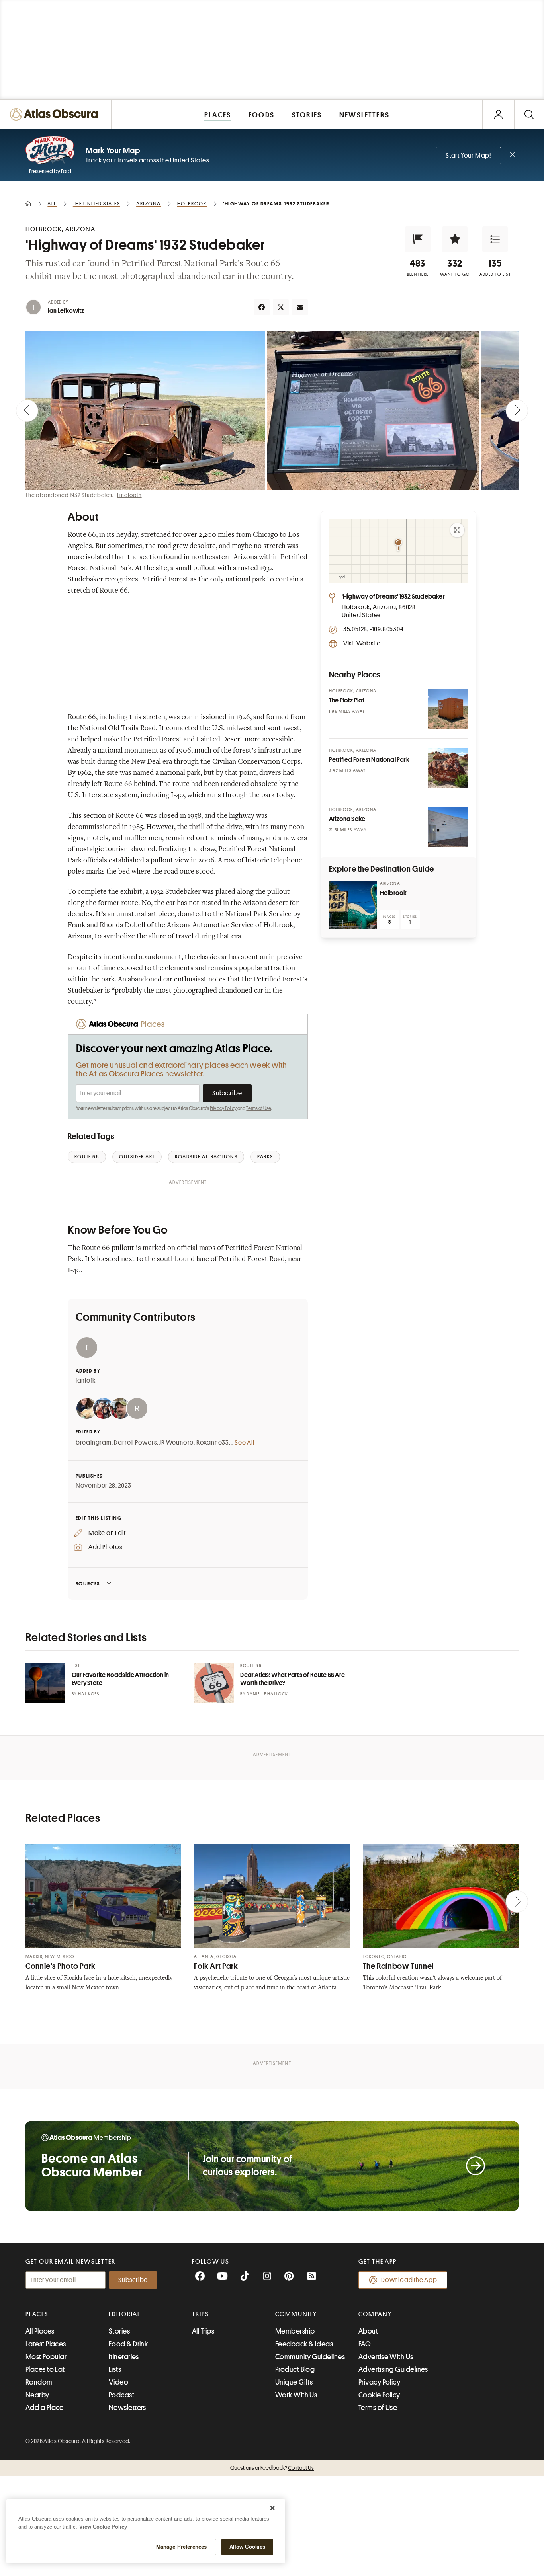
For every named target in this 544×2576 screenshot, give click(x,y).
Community (296, 2314)
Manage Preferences (181, 2547)
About (368, 2331)
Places (37, 2314)
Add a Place (45, 2408)
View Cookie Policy (103, 2527)
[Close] (272, 2508)
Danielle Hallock (267, 1694)
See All (245, 1443)
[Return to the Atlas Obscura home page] (56, 114)
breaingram (94, 1443)
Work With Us (296, 2395)
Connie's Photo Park (61, 1966)
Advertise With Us (386, 2357)
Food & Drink (128, 2344)
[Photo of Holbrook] (353, 905)
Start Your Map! (468, 156)
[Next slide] (517, 411)
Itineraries (124, 2357)
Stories (119, 2331)
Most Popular (46, 2357)
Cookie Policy (379, 2395)
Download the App (409, 2280)
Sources (88, 1584)
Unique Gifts (294, 2382)
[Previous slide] (27, 411)
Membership (295, 2331)
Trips (201, 2314)
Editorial (125, 2314)
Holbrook (393, 893)
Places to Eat (45, 2369)
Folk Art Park (216, 1966)
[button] (418, 239)
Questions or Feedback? (272, 2468)
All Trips (203, 2331)
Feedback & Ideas (304, 2344)
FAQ (365, 2344)
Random (39, 2382)
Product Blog (295, 2369)
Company (375, 2314)
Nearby (37, 2395)
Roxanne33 (213, 1443)
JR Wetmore (176, 1443)
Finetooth (129, 495)
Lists (115, 2369)
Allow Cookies (248, 2547)
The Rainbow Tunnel (398, 1966)
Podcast (121, 2395)
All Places (40, 2331)
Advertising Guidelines (393, 2369)
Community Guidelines (310, 2357)
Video (118, 2382)
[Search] (529, 114)
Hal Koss (89, 1694)
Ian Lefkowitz (66, 311)
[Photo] (448, 709)
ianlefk (86, 1381)
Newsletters (127, 2408)
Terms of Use (258, 1108)
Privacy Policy (223, 1108)
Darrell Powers (135, 1443)
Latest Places (46, 2344)
